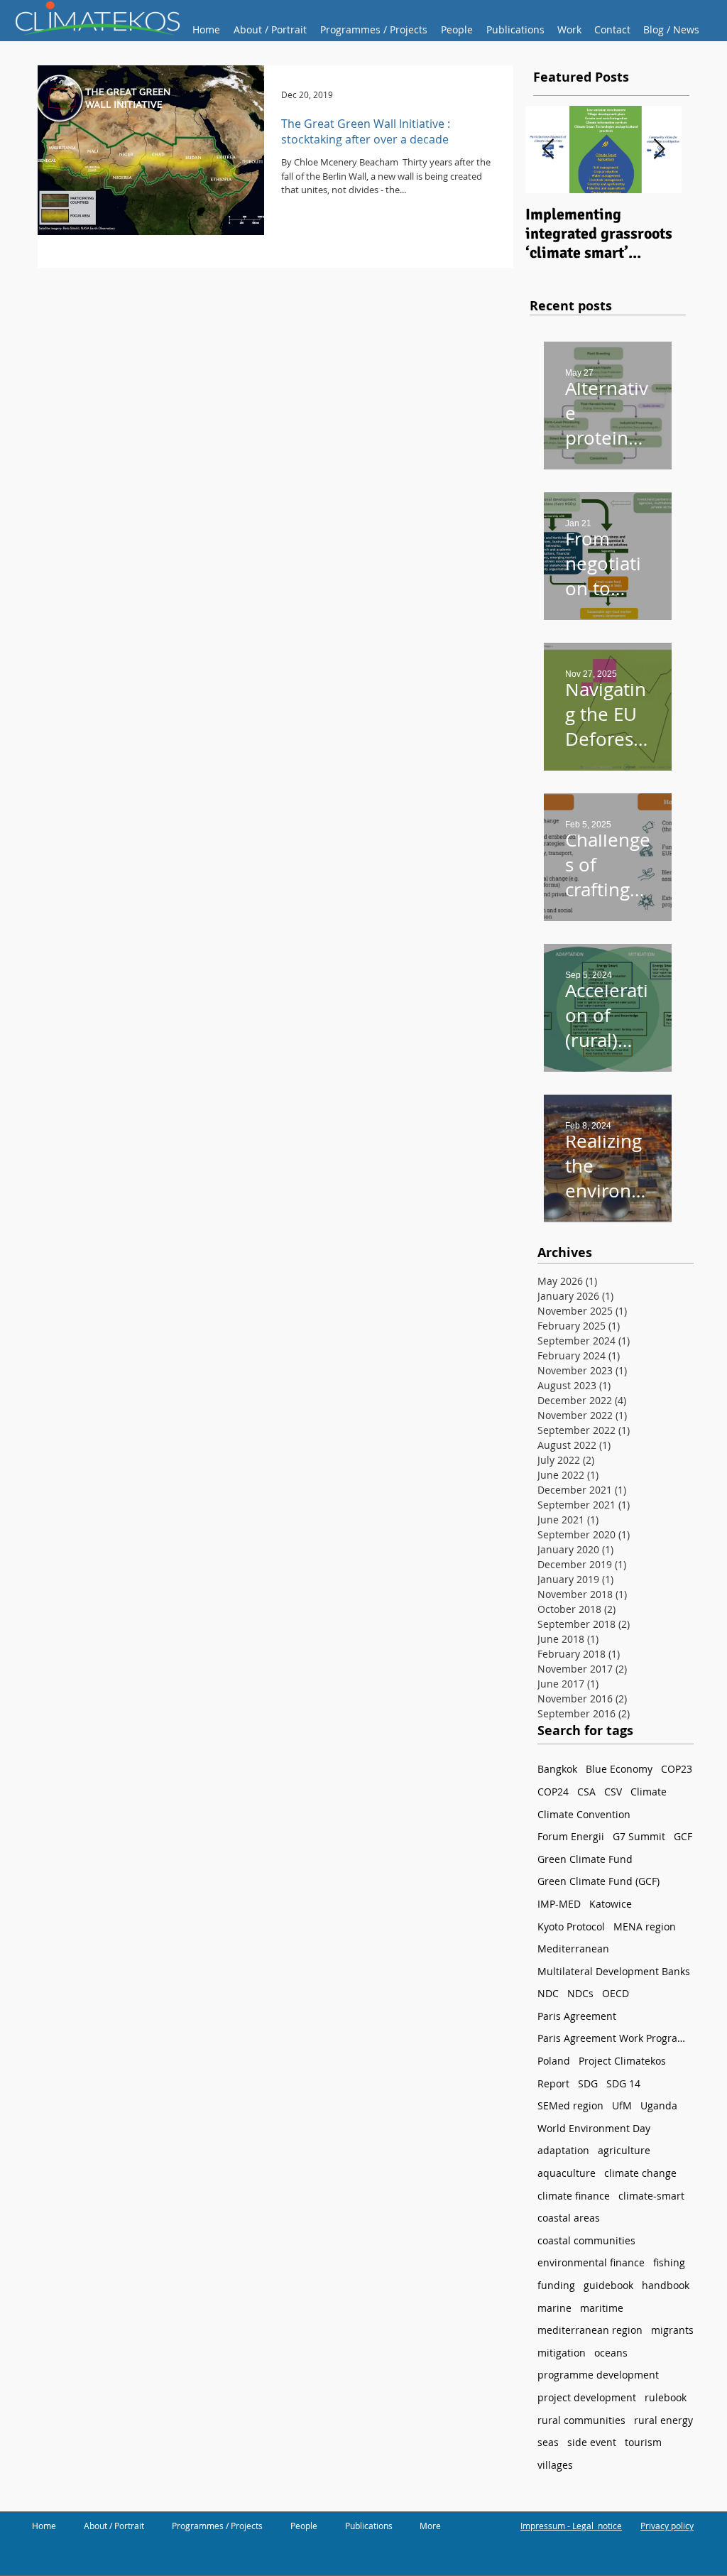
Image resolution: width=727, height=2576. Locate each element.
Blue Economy (619, 1769)
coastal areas (569, 2218)
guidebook (608, 2285)
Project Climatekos (622, 2061)
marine (554, 2308)
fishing (669, 2262)
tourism (643, 2442)
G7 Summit (639, 1836)
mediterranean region (590, 2330)
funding (556, 2285)
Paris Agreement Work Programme (616, 2038)
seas (548, 2442)
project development (587, 2397)
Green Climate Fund (585, 1859)
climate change (640, 2173)
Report (553, 2083)
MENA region (645, 1926)
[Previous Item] (548, 150)
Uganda (659, 2105)
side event (592, 2442)
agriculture (624, 2150)
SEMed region (570, 2105)
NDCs (580, 1993)
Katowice (611, 1904)
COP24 (553, 1792)
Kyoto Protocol (571, 1926)
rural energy (663, 2420)
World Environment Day (594, 2128)
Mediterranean (573, 1949)
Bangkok (557, 1769)
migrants (672, 2330)
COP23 (677, 1769)
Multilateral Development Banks (614, 1971)
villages (555, 2465)
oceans (611, 2353)
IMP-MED (559, 1904)
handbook (666, 2285)
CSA (586, 1792)
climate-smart (651, 2196)
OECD (616, 1993)
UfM (622, 2105)
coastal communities (586, 2240)
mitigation (562, 2353)
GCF (683, 1836)
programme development (598, 2375)
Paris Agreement (577, 2016)
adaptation (563, 2150)
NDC (548, 1993)
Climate (649, 1792)
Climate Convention (584, 1814)
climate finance (574, 2196)
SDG (588, 2083)
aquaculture (567, 2173)
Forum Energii (571, 1836)
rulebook (666, 2397)
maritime (602, 2308)
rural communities (581, 2420)
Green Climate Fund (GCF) (598, 1881)
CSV (613, 1792)
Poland (554, 2061)
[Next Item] (659, 150)
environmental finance (591, 2262)
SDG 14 (623, 2083)
